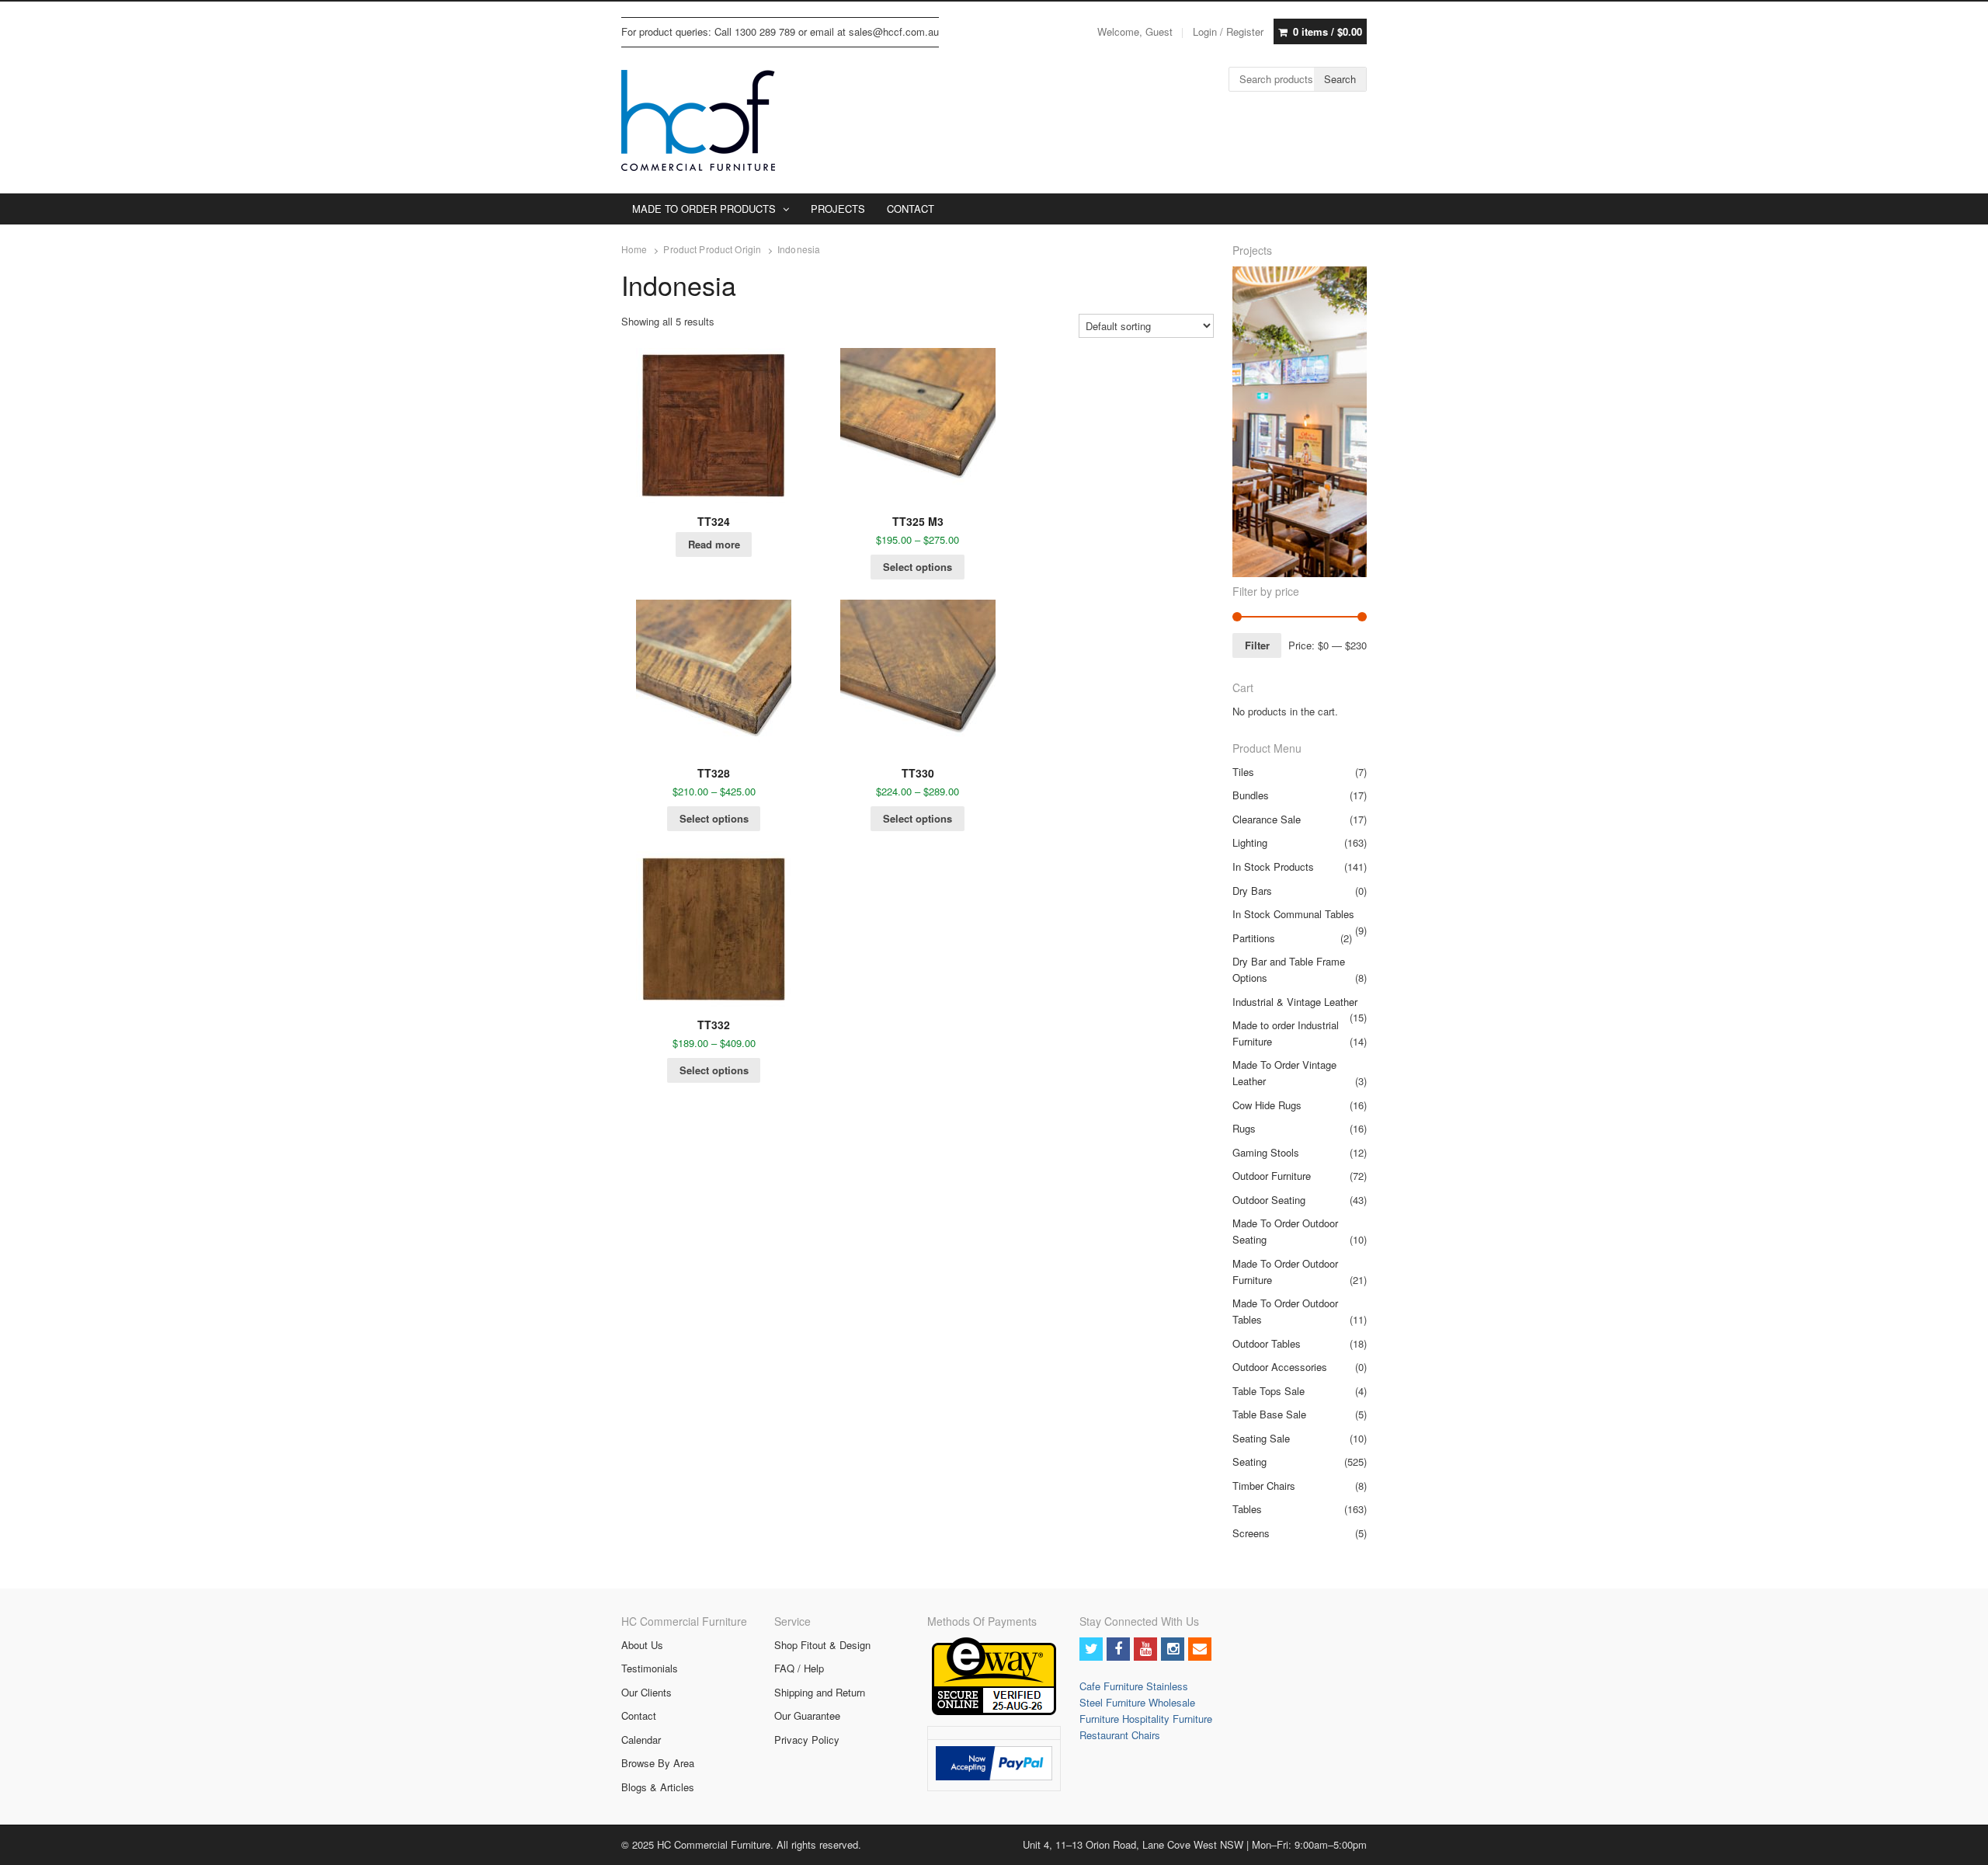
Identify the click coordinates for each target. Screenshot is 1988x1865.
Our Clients (646, 1692)
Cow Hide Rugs (1267, 1105)
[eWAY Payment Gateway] (994, 1711)
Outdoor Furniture (1272, 1176)
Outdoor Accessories (1280, 1367)
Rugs (1244, 1128)
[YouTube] (1145, 1649)
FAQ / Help (799, 1668)
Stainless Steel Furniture (1134, 1694)
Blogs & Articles (658, 1787)
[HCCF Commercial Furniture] (698, 120)
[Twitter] (1091, 1649)
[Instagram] (1173, 1649)
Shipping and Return (820, 1692)
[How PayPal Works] (994, 1776)
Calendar (641, 1740)
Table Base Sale (1269, 1414)
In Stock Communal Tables (1293, 914)
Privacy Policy (807, 1740)
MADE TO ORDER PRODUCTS (704, 209)
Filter (1257, 645)
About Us (642, 1645)
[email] (1200, 1649)
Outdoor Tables (1267, 1343)
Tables (1247, 1509)
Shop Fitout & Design (822, 1645)
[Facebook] (1118, 1649)
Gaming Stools (1266, 1152)
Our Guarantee (807, 1715)
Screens (1251, 1533)
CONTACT (911, 209)
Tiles (1243, 772)
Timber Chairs (1264, 1486)
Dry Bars (1252, 891)
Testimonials (650, 1668)
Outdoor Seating (1269, 1200)
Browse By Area (658, 1763)
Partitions (1254, 938)
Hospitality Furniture (1167, 1719)
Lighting (1250, 842)
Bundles (1251, 795)
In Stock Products (1273, 866)
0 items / (1328, 31)
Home (634, 249)
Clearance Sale (1267, 819)
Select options (918, 567)
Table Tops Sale (1269, 1391)
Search (1340, 79)
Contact (639, 1715)
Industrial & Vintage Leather (1295, 1002)
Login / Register (1228, 31)
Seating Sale (1261, 1438)
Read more (714, 544)
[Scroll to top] (1958, 1843)
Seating (1249, 1461)
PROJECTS (838, 209)
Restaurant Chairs (1120, 1735)
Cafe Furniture (1113, 1686)
